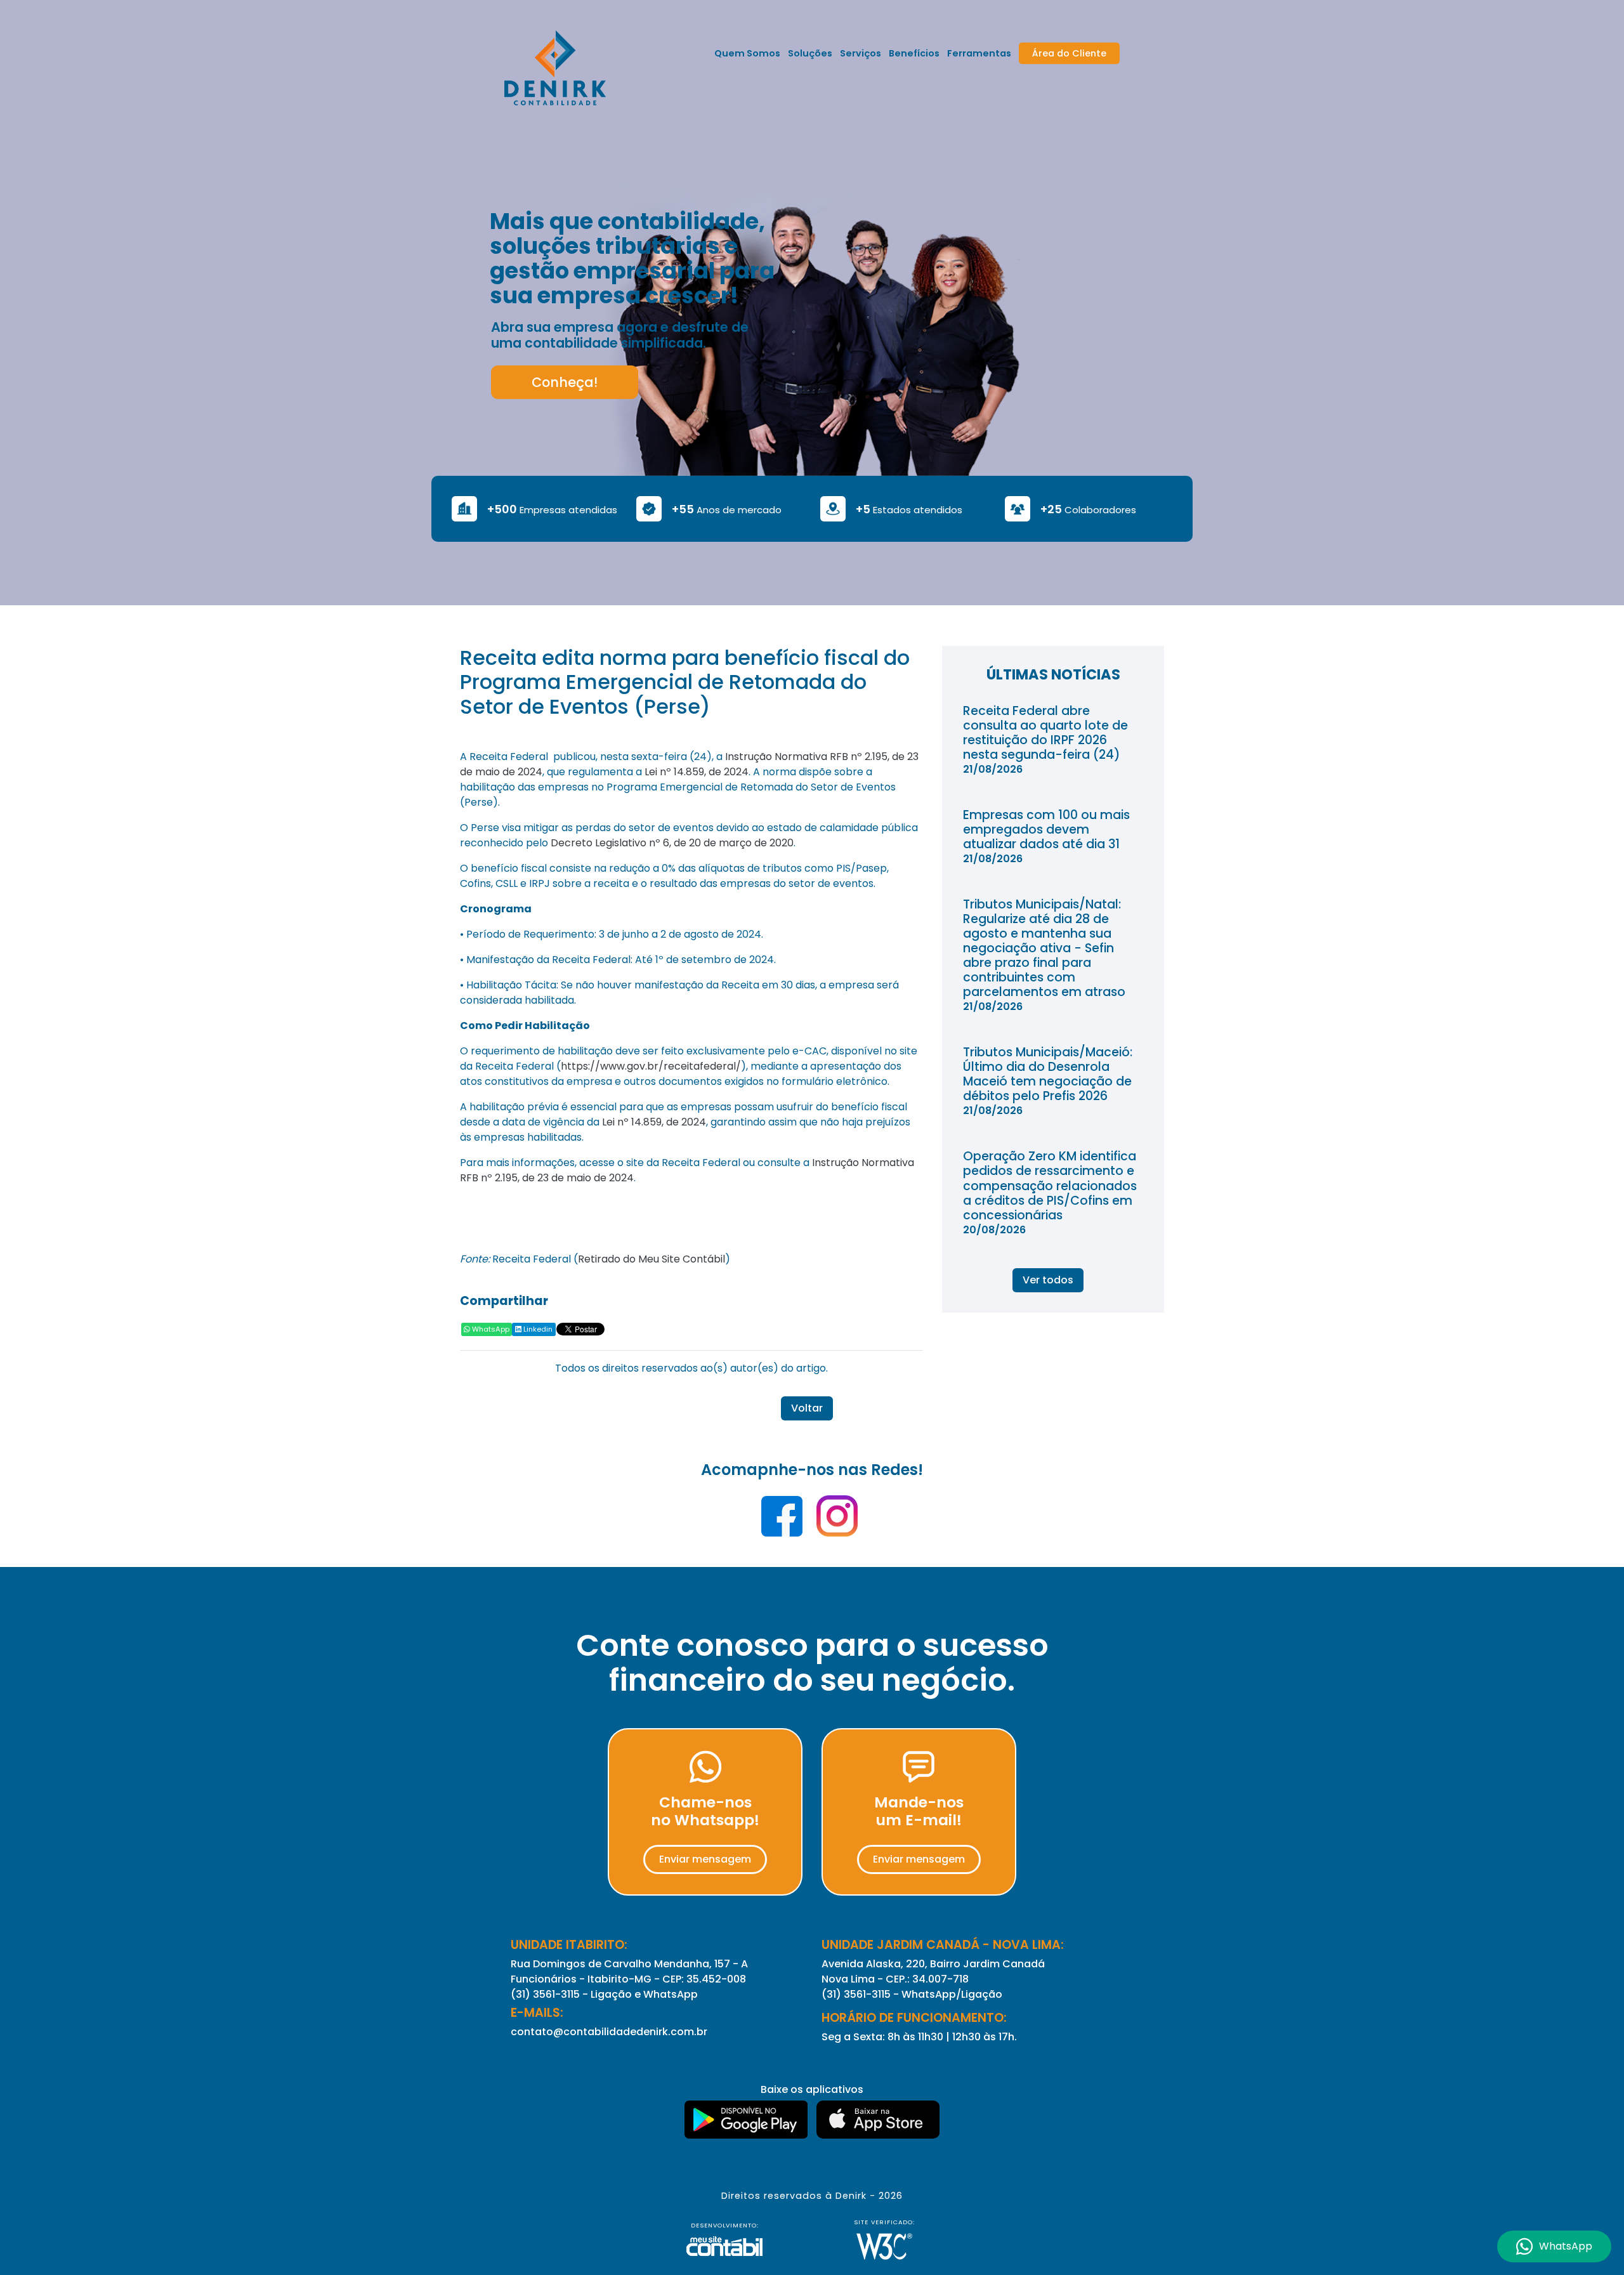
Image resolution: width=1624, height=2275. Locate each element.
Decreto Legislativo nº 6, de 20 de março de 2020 (672, 843)
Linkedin (537, 1329)
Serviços (861, 53)
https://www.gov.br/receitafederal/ (651, 1066)
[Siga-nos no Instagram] (837, 1520)
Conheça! (565, 382)
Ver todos (1048, 1280)
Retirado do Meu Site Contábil (652, 1259)
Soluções (810, 53)
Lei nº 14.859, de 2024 (697, 772)
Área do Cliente (1069, 53)
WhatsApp (490, 1329)
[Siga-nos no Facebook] (783, 1520)
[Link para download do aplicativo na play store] (747, 2120)
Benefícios (914, 53)
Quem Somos (747, 53)
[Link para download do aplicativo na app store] (878, 2120)
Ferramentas (979, 53)
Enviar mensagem (705, 1859)
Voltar (807, 1408)
